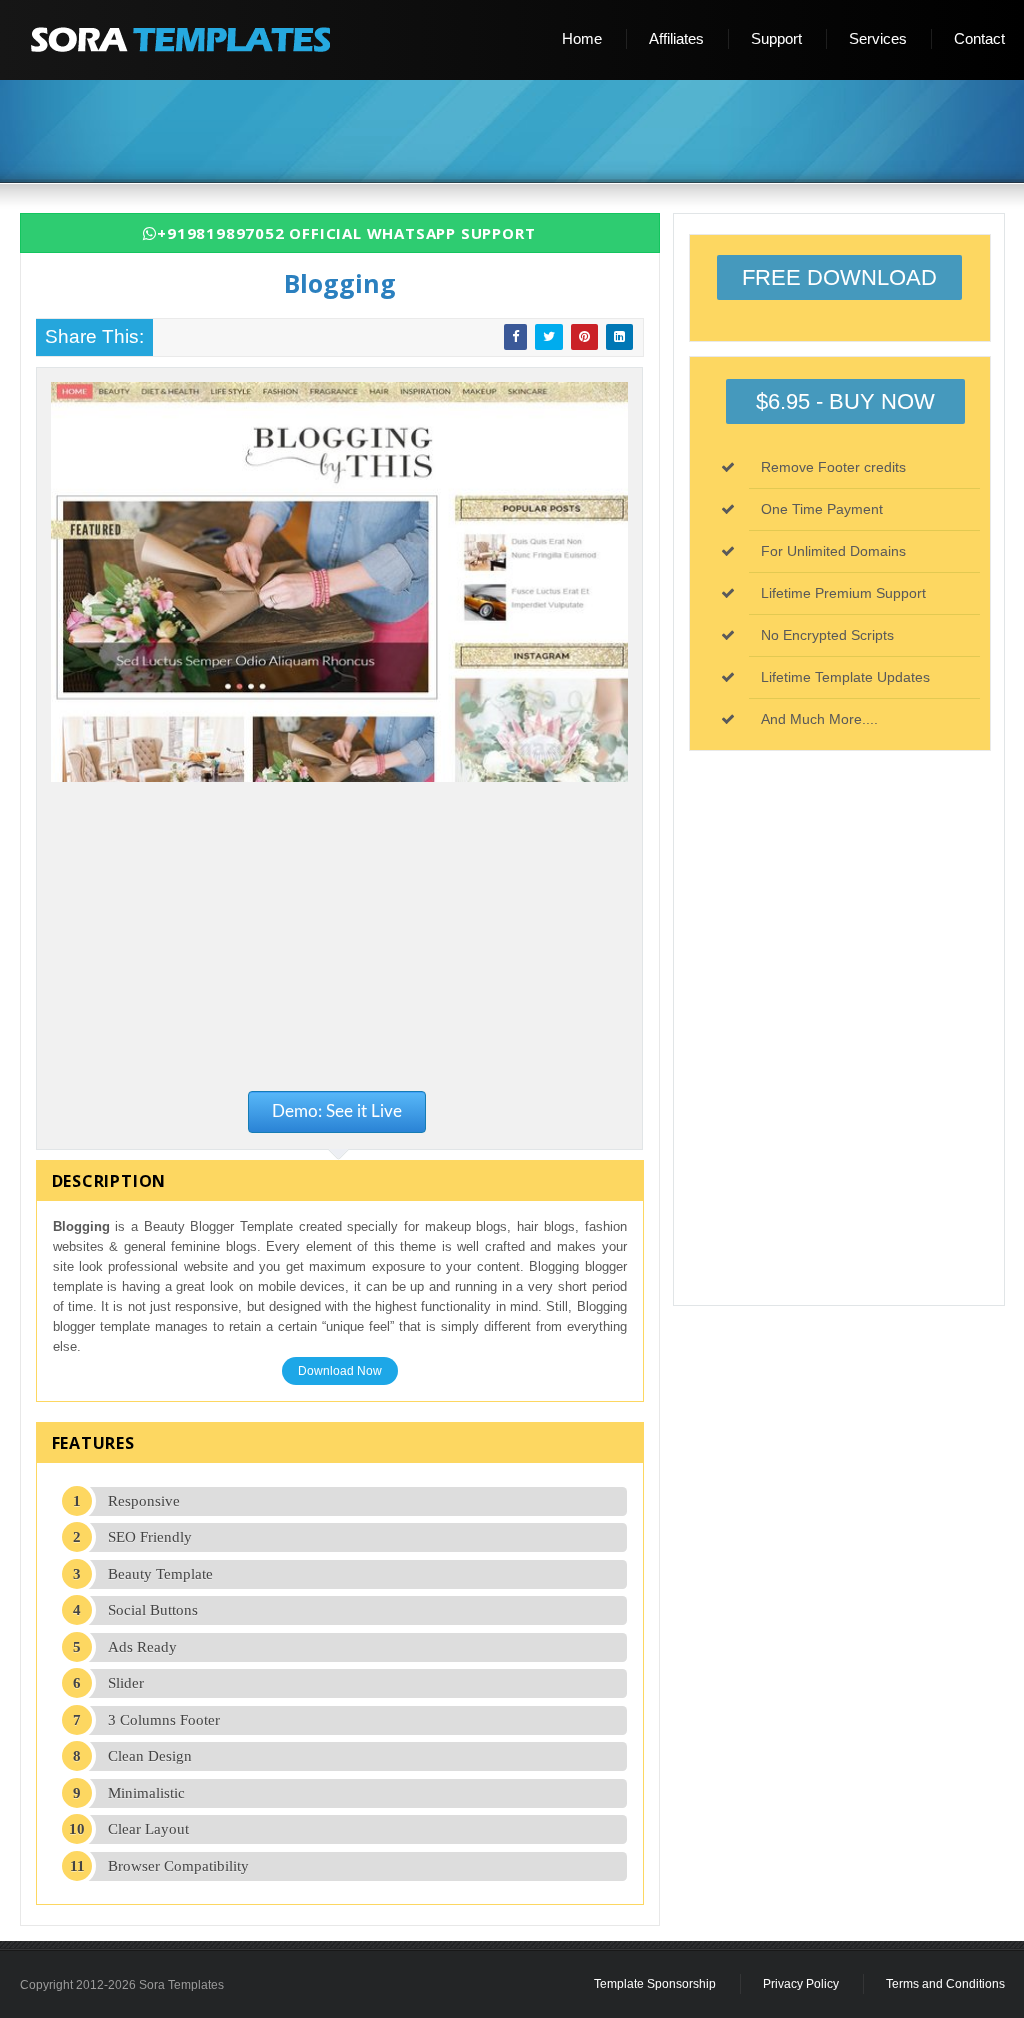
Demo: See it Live (337, 1111)
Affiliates (676, 38)
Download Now (340, 1371)
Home (582, 38)
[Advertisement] (520, 133)
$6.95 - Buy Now (845, 401)
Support (776, 38)
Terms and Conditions (945, 1984)
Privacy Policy (801, 1984)
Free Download (839, 277)
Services (878, 38)
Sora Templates (181, 1985)
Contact (979, 38)
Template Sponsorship (655, 1984)
